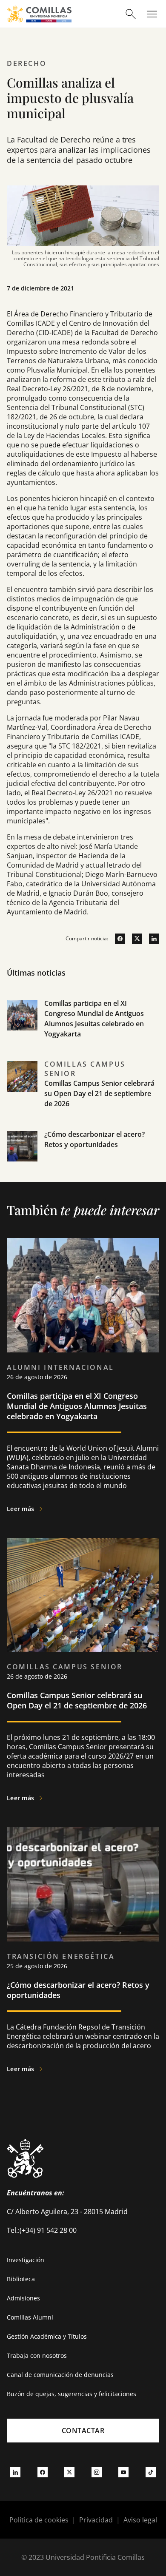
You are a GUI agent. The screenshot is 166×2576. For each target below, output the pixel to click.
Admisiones (23, 2298)
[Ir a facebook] (117, 939)
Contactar (83, 2431)
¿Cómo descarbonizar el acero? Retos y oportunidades (78, 1990)
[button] (83, 1029)
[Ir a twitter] (134, 939)
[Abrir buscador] (131, 14)
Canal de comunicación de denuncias (60, 2375)
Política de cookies (39, 2520)
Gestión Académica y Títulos (47, 2336)
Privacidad (96, 2520)
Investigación (26, 2260)
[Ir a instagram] (97, 2472)
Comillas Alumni (30, 2317)
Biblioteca (21, 2279)
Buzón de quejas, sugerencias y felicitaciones (72, 2394)
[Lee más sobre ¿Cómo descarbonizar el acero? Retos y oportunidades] (83, 1884)
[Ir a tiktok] (151, 2472)
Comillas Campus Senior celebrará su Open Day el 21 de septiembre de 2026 (99, 1093)
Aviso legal (140, 2520)
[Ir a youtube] (123, 2472)
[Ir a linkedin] (151, 939)
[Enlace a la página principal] (39, 14)
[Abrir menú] (152, 14)
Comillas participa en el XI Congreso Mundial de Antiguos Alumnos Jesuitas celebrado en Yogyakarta (77, 1406)
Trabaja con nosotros (37, 2355)
